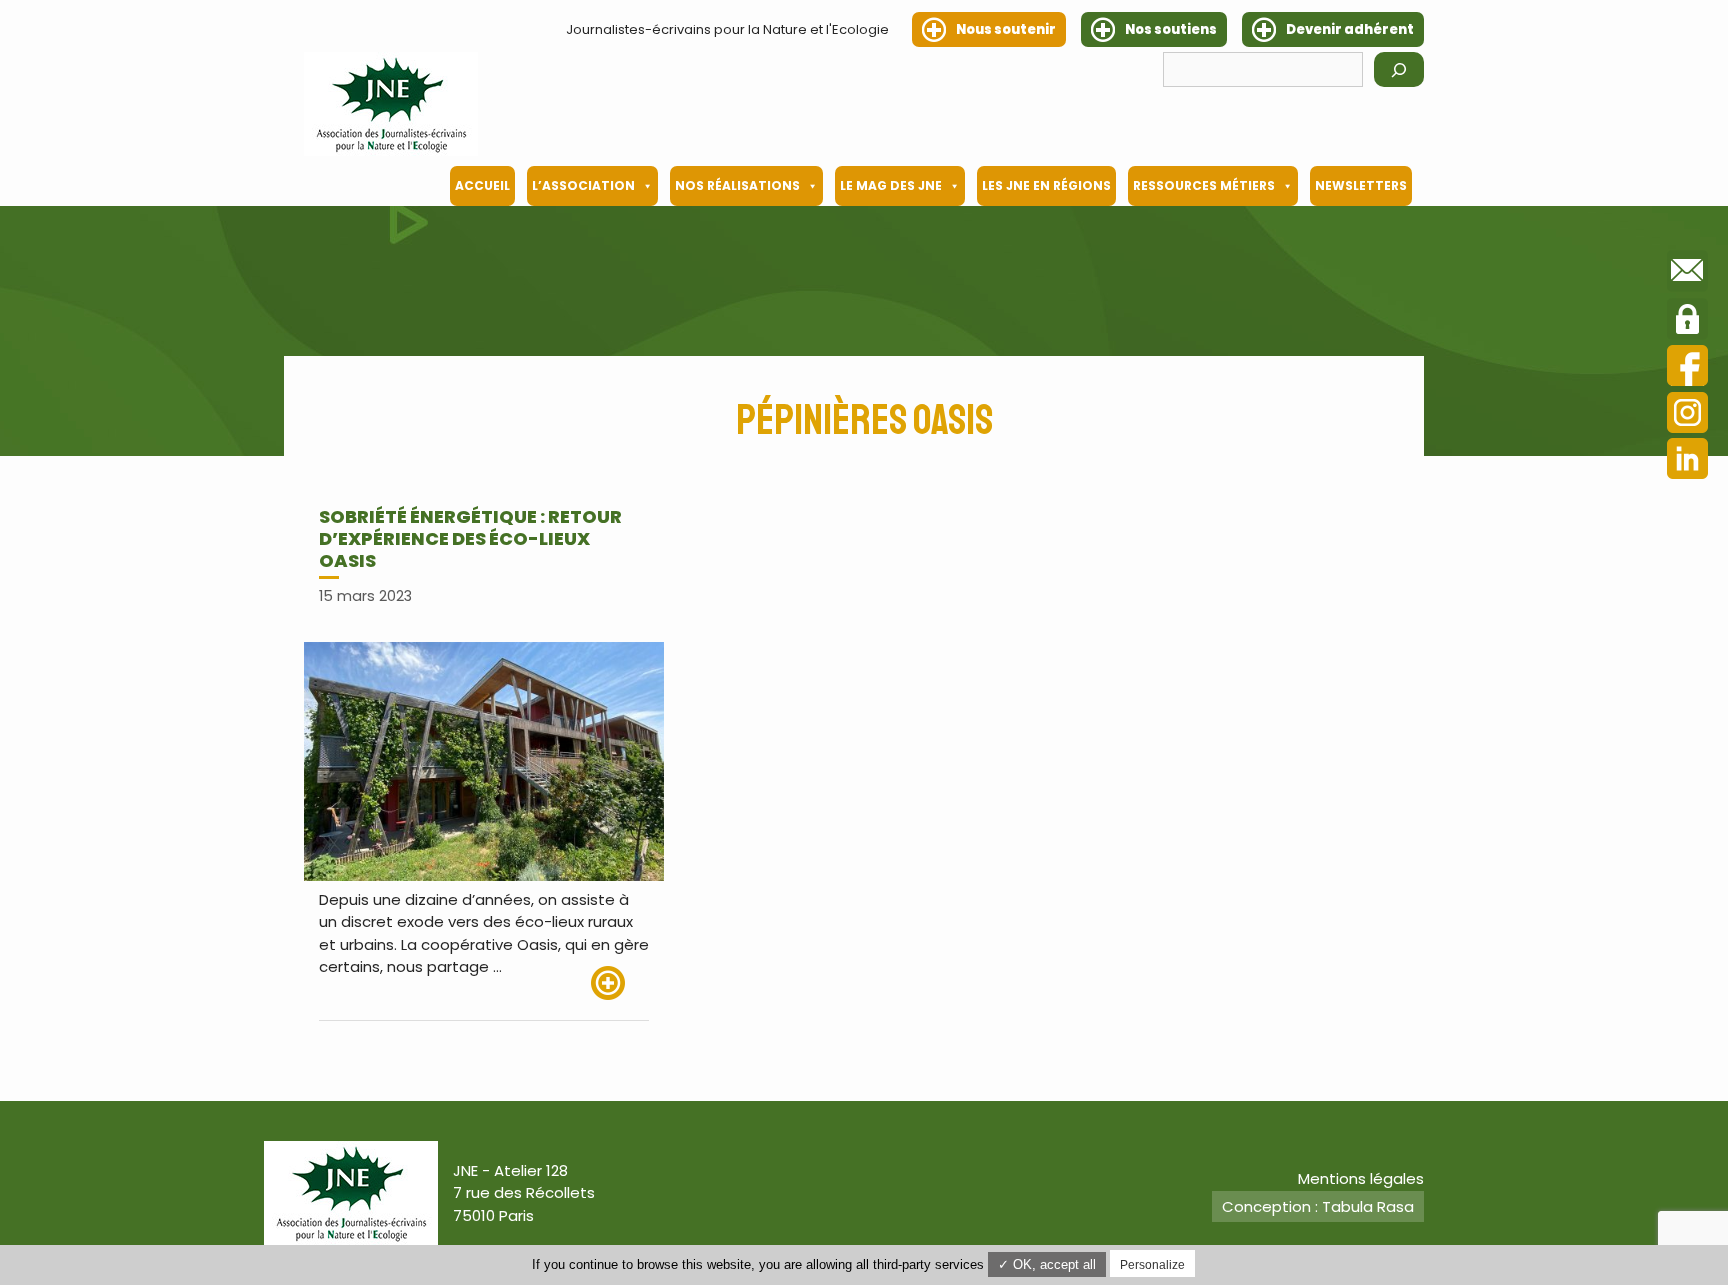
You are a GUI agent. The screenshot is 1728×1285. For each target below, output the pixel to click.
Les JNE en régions (1046, 185)
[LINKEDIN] (1687, 461)
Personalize (1152, 1265)
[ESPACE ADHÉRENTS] (1687, 322)
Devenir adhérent (1350, 29)
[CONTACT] (1687, 274)
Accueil (482, 185)
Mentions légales (1361, 1178)
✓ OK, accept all (1047, 1264)
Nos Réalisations (737, 185)
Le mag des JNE (891, 185)
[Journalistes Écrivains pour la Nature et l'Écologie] (391, 104)
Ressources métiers (1204, 185)
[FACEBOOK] (1687, 368)
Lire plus (620, 983)
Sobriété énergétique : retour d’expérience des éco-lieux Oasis (470, 538)
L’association (583, 185)
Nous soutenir (1006, 29)
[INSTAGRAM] (1687, 415)
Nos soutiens (1171, 29)
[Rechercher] (1399, 69)
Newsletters (1361, 185)
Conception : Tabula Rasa (1318, 1206)
